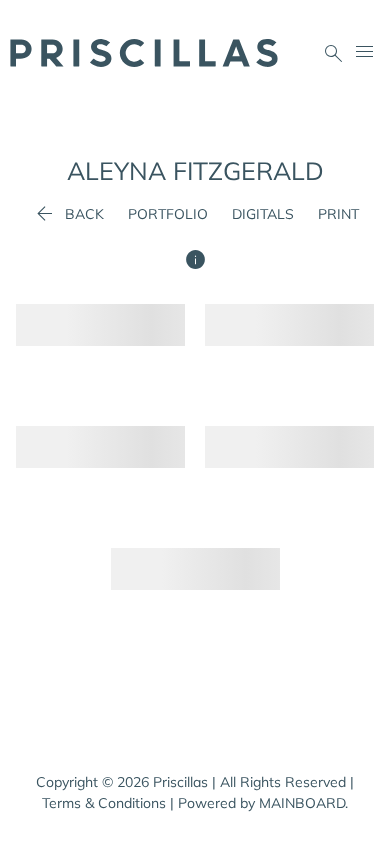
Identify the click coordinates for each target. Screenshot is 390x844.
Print (338, 214)
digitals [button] (263, 214)
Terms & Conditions (104, 803)
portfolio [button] (168, 214)
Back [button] (68, 214)
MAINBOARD (302, 803)
